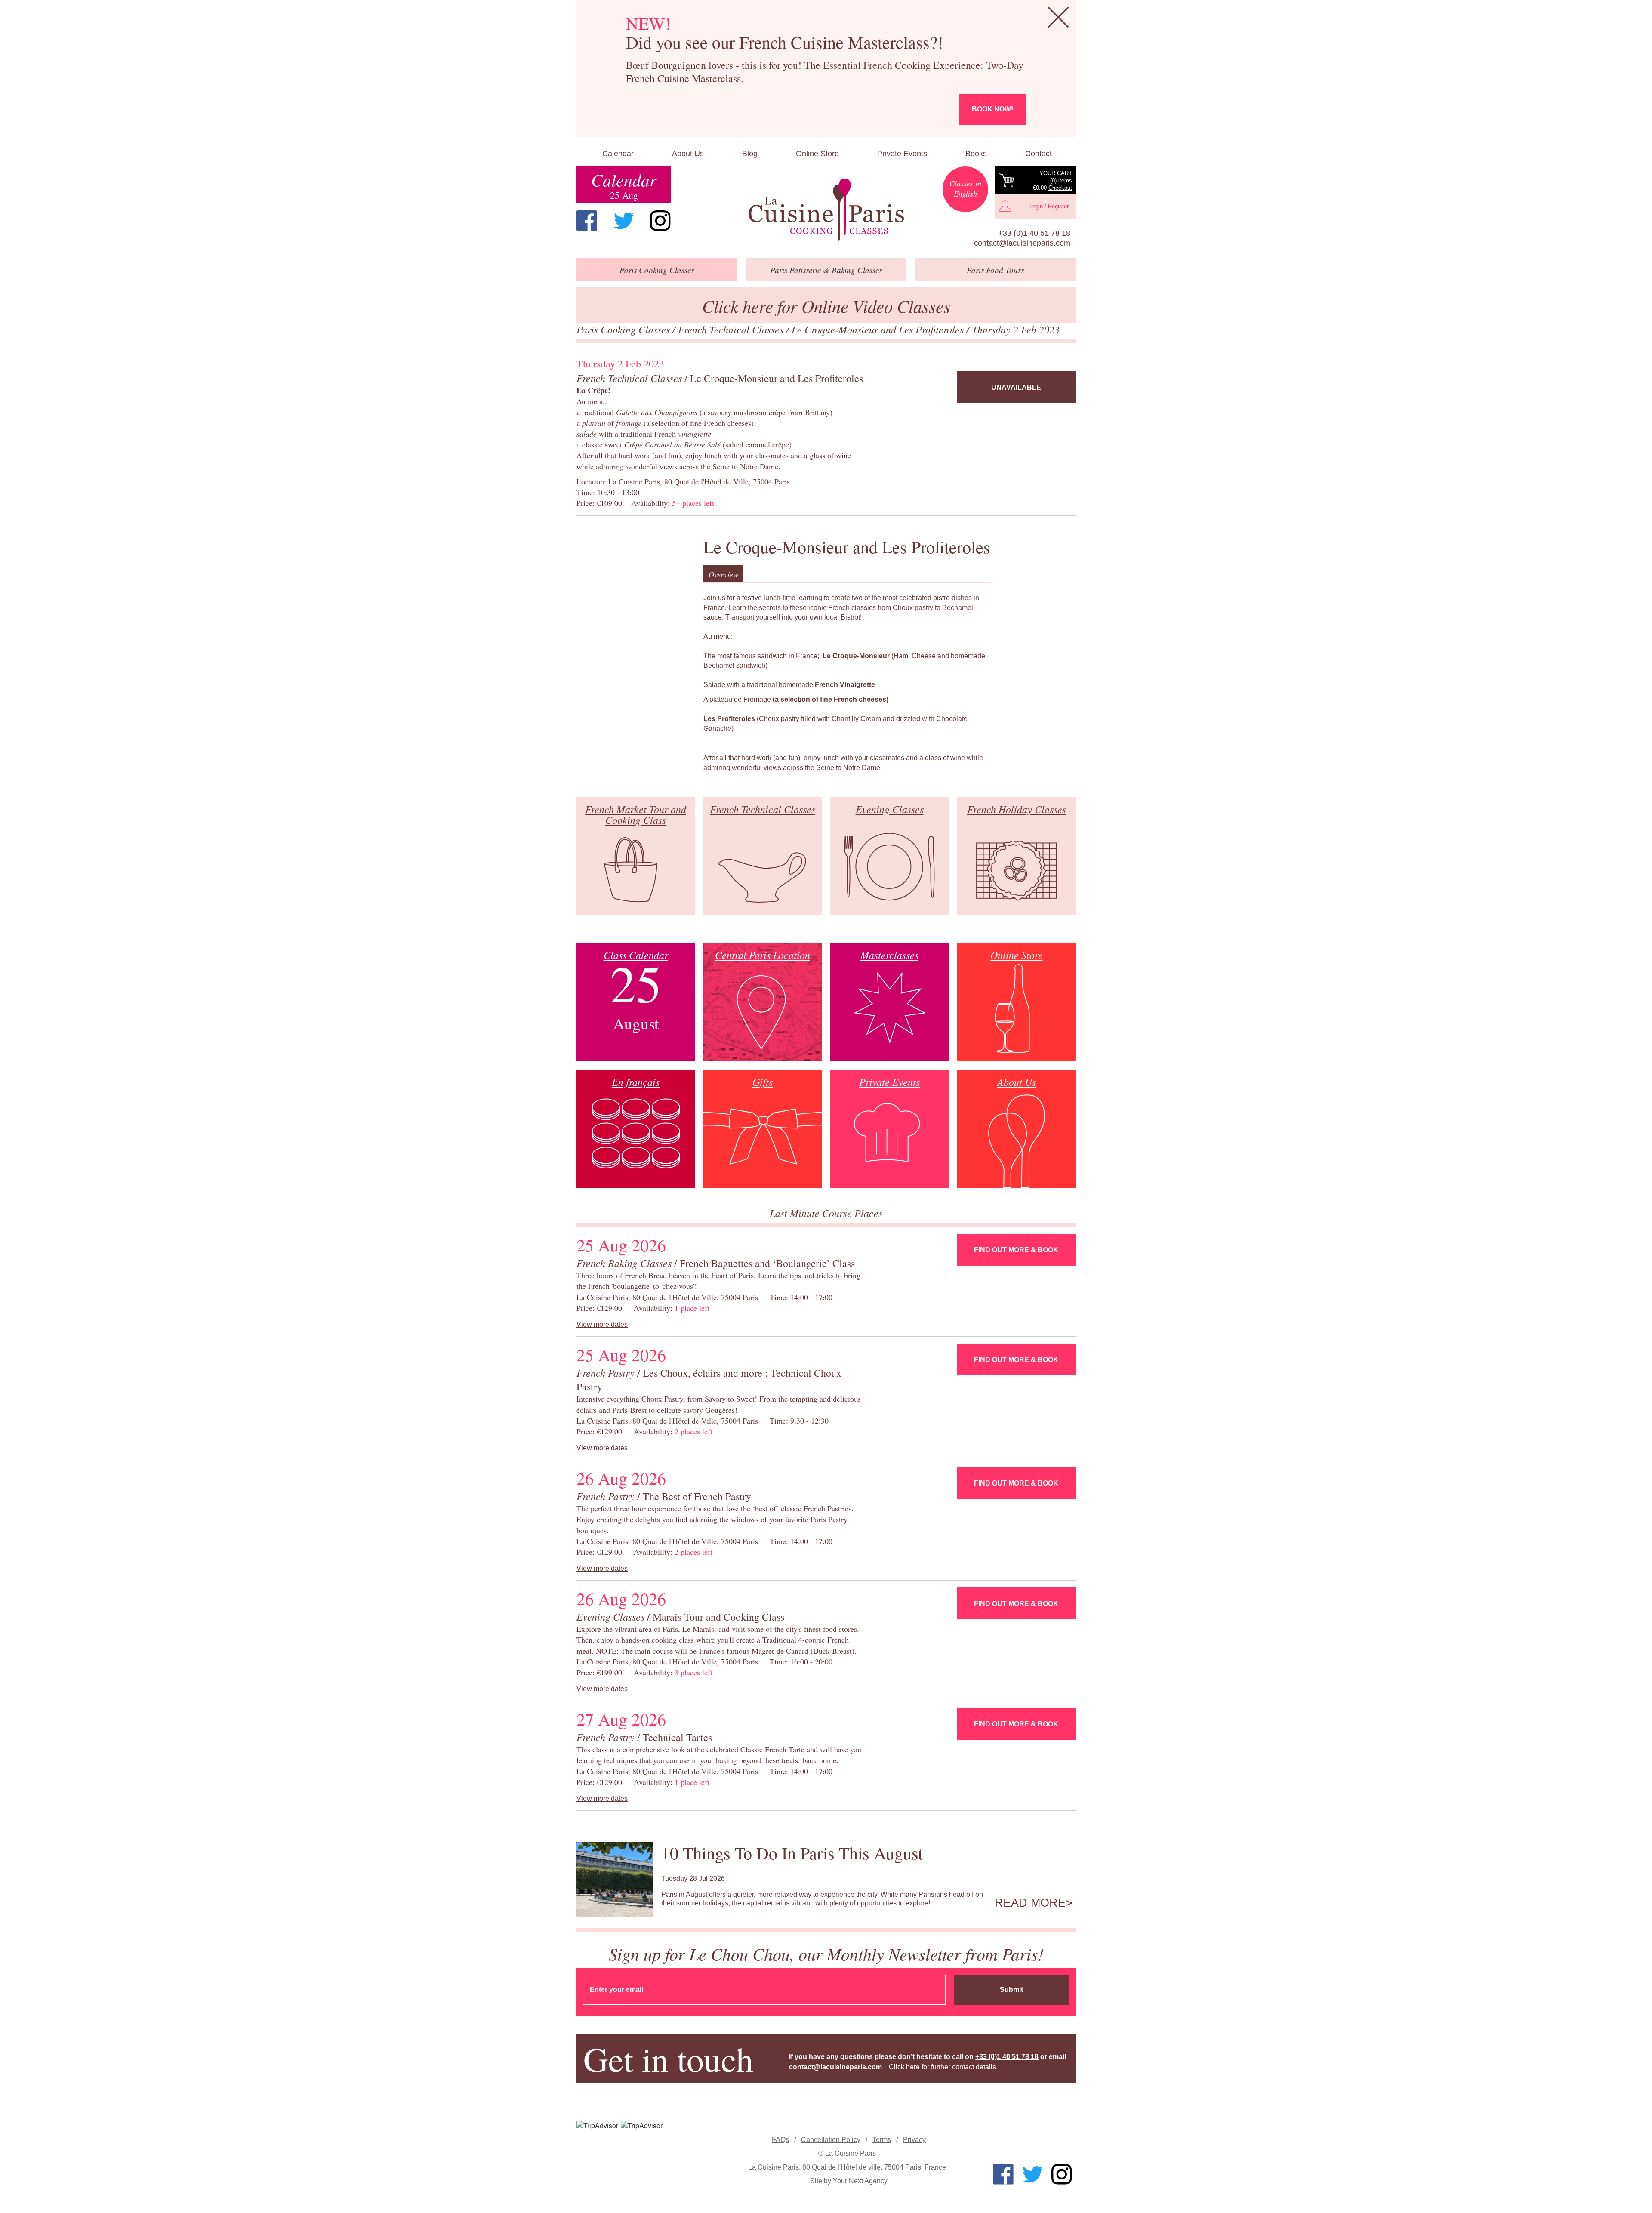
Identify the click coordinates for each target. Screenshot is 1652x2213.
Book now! (992, 109)
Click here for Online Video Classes (826, 306)
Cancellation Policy (831, 2140)
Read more (1030, 1903)
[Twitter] (624, 221)
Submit (1011, 1990)
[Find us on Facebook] (587, 221)
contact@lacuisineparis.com (1022, 243)
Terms (882, 2140)
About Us (688, 154)
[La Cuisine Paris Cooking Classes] (826, 210)
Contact (1039, 154)
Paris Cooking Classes (624, 329)
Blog (750, 154)
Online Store (817, 154)
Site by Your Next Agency (849, 2181)
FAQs (780, 2140)
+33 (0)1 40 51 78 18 (1034, 233)
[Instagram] (660, 221)
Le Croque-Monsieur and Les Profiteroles (879, 329)
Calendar (618, 154)
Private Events (902, 154)
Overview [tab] (723, 574)
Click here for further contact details (942, 2067)
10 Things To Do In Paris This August (792, 1853)
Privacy (914, 2140)
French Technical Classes (732, 329)
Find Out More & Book (1016, 1250)
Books (976, 154)
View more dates (602, 1324)
